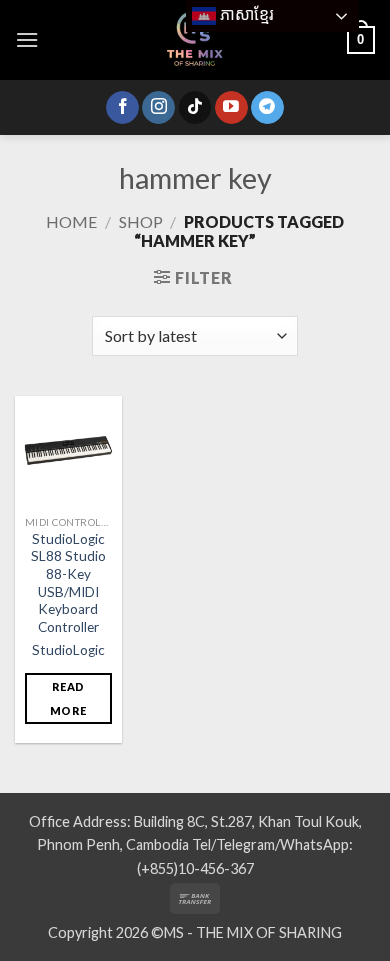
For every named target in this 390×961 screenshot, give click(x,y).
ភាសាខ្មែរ (245, 14)
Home (71, 221)
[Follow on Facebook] (122, 108)
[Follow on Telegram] (267, 108)
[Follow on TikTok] (195, 108)
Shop (141, 221)
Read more (68, 698)
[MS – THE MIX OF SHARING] (195, 40)
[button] (27, 39)
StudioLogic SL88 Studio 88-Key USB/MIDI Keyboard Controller (68, 583)
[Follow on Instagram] (158, 108)
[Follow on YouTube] (231, 108)
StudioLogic (68, 650)
